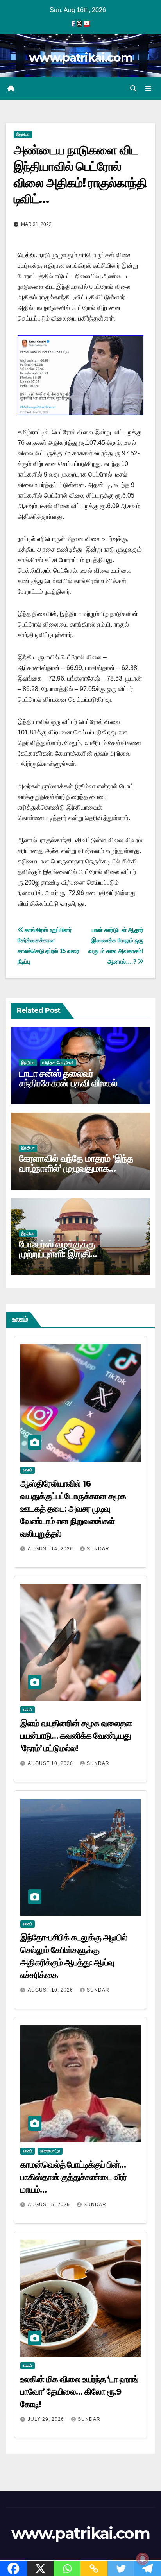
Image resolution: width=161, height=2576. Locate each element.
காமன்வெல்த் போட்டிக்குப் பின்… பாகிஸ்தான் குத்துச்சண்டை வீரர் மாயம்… (73, 2177)
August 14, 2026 (51, 1549)
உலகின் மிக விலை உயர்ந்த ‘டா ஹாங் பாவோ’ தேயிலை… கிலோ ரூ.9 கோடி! (79, 2392)
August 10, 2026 (51, 1763)
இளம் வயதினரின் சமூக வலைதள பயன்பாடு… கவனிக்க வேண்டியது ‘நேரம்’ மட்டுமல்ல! (76, 1736)
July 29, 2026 (47, 2419)
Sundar (98, 1549)
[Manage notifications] (143, 2559)
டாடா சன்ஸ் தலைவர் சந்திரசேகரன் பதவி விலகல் (68, 1078)
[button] (133, 89)
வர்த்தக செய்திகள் (58, 1063)
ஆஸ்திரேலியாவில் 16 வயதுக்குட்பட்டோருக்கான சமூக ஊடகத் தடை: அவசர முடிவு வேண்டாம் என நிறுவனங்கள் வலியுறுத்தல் (73, 1509)
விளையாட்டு (50, 2151)
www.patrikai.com (80, 58)
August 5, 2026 (50, 2205)
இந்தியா (23, 134)
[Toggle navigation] (148, 89)
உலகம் (28, 1470)
